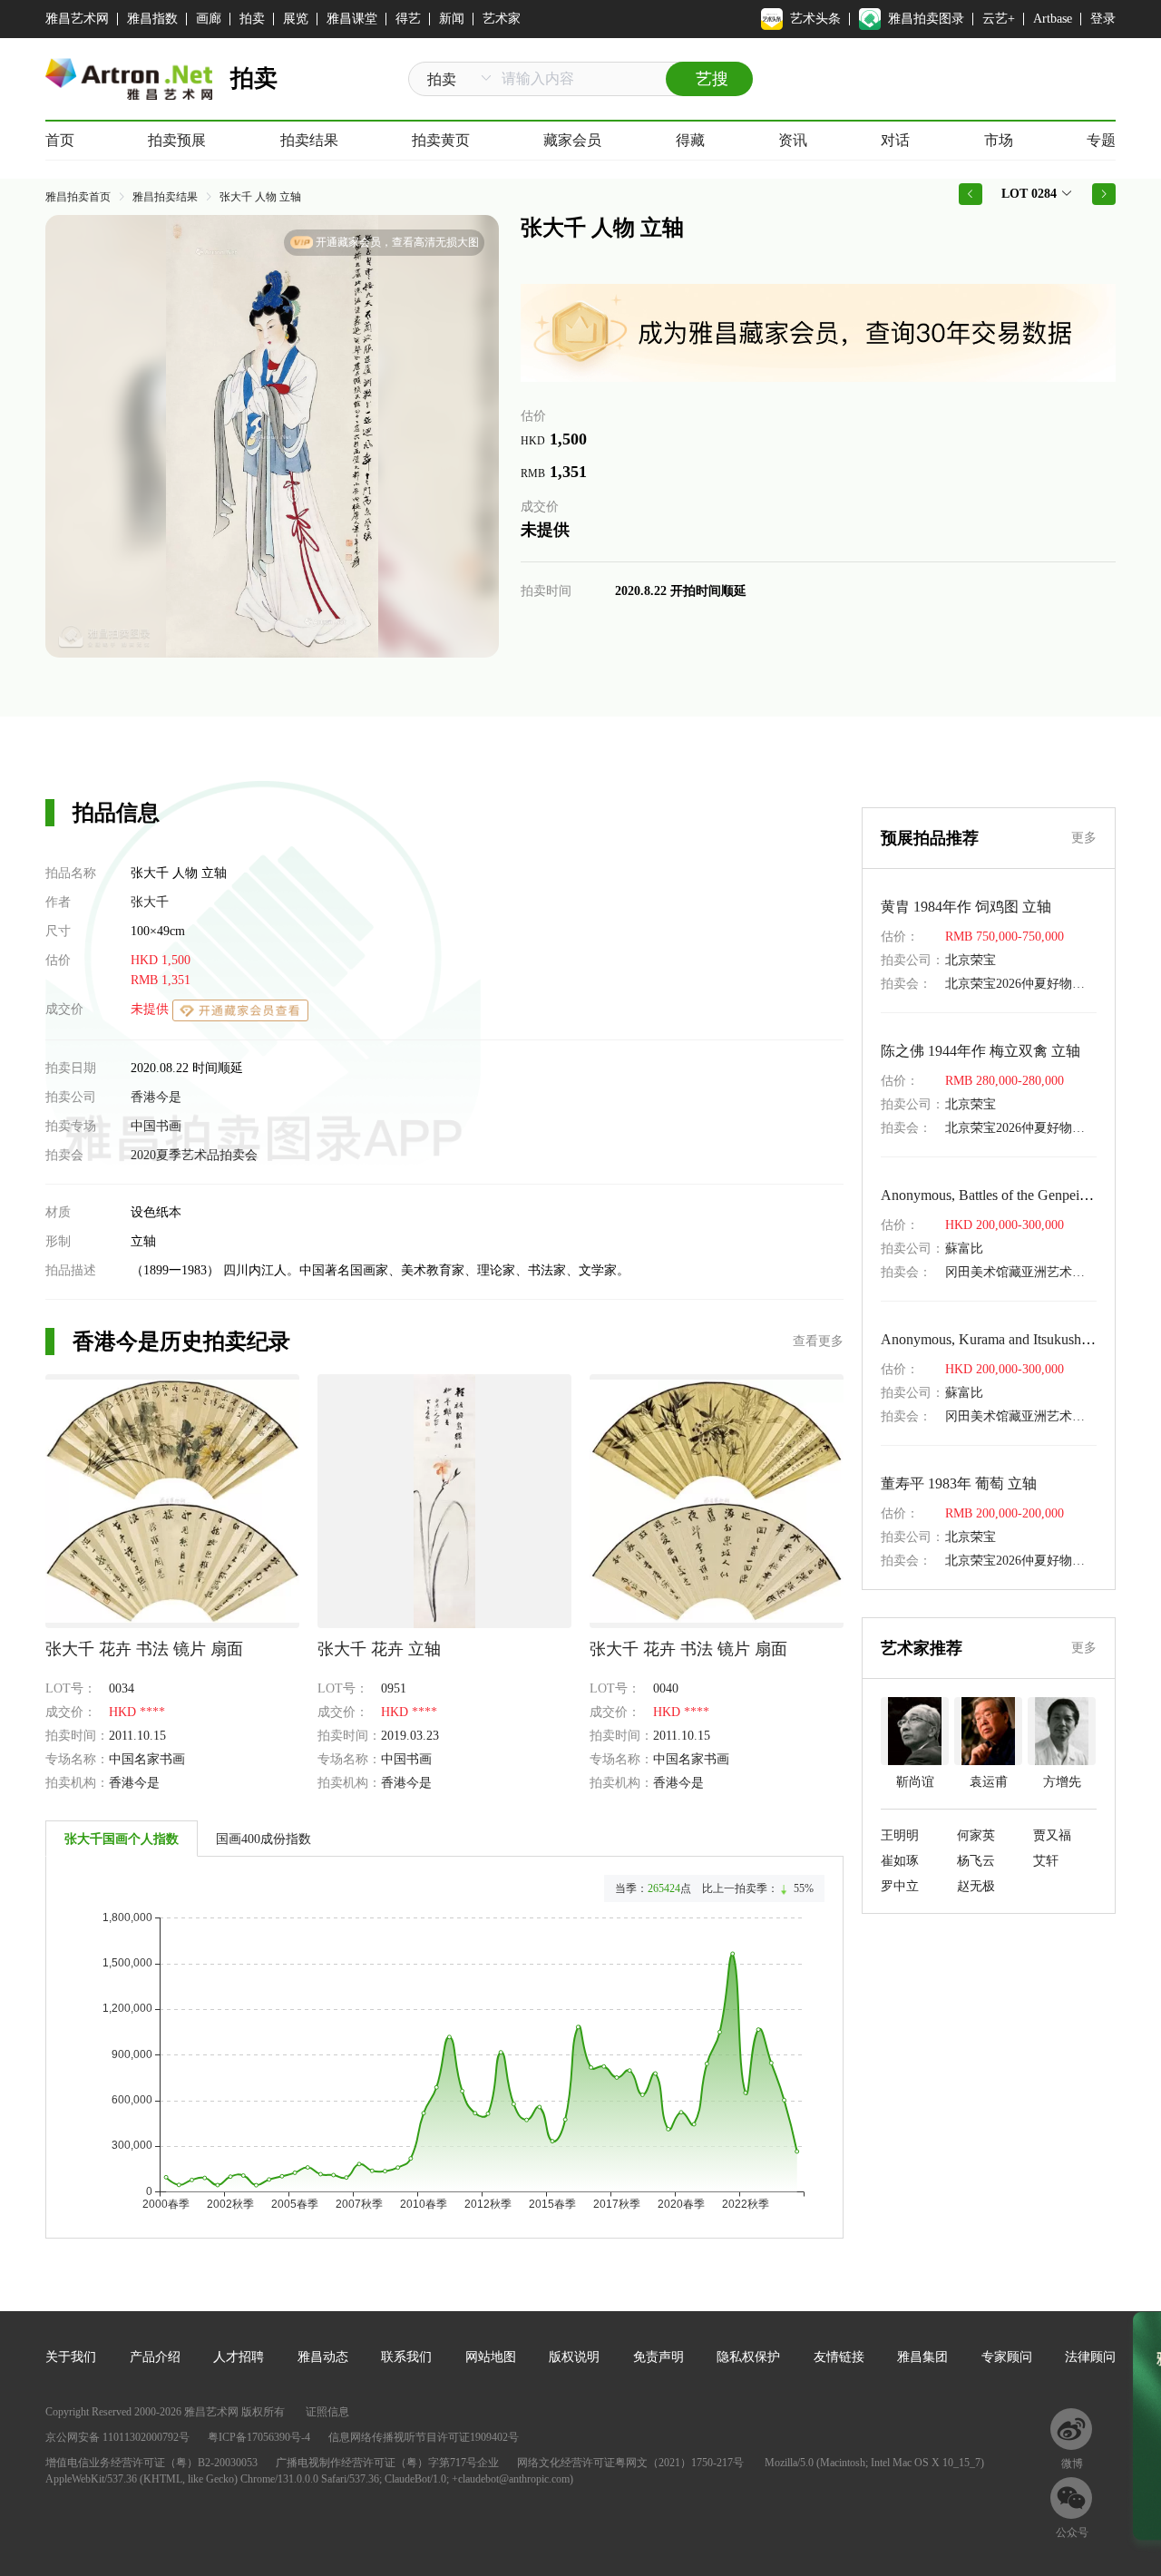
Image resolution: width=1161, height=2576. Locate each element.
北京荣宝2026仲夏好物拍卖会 (1028, 984)
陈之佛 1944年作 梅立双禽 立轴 (981, 1051)
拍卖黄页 (441, 140)
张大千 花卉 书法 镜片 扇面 (144, 1649)
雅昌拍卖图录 (926, 19)
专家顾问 (1007, 2357)
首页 (60, 140)
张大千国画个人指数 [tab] (122, 1839)
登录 (1103, 19)
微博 (1072, 2464)
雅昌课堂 (352, 19)
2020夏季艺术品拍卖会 (194, 1155)
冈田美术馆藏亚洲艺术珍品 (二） (1038, 1272)
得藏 (690, 140)
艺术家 (502, 19)
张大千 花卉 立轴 (379, 1649)
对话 (895, 140)
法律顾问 (1090, 2357)
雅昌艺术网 (77, 19)
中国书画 (156, 1126)
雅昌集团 (922, 2357)
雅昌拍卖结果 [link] (165, 197)
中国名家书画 (147, 1759)
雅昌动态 (323, 2357)
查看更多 (818, 1341)
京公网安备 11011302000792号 (117, 2437)
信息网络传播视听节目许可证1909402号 (424, 2437)
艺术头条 (815, 19)
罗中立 (900, 1886)
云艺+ (999, 19)
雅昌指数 (152, 19)
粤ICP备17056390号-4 (259, 2437)
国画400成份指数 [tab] (263, 1839)
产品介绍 (155, 2357)
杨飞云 (976, 1861)
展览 (296, 19)
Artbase (1053, 19)
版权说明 (574, 2357)
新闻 (452, 19)
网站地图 (491, 2357)
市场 (999, 140)
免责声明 (659, 2357)
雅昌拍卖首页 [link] (78, 197)
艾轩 (1046, 1861)
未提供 (151, 1009)
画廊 (209, 19)
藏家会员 (572, 140)
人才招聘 (239, 2357)
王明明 (900, 1835)
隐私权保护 (748, 2357)
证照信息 (327, 2412)
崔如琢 (900, 1861)
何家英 (976, 1835)
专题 (1101, 140)
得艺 (408, 19)
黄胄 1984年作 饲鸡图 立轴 (966, 907)
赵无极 (976, 1886)
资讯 (793, 140)
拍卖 (252, 19)
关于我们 (71, 2357)
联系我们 (406, 2357)
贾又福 (1052, 1835)
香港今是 (156, 1097)
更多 (1084, 838)
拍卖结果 (309, 140)
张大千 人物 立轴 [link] (260, 197)
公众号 (1072, 2532)
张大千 (150, 902)
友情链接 (839, 2357)
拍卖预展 (177, 140)
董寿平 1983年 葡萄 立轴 (959, 1483)
